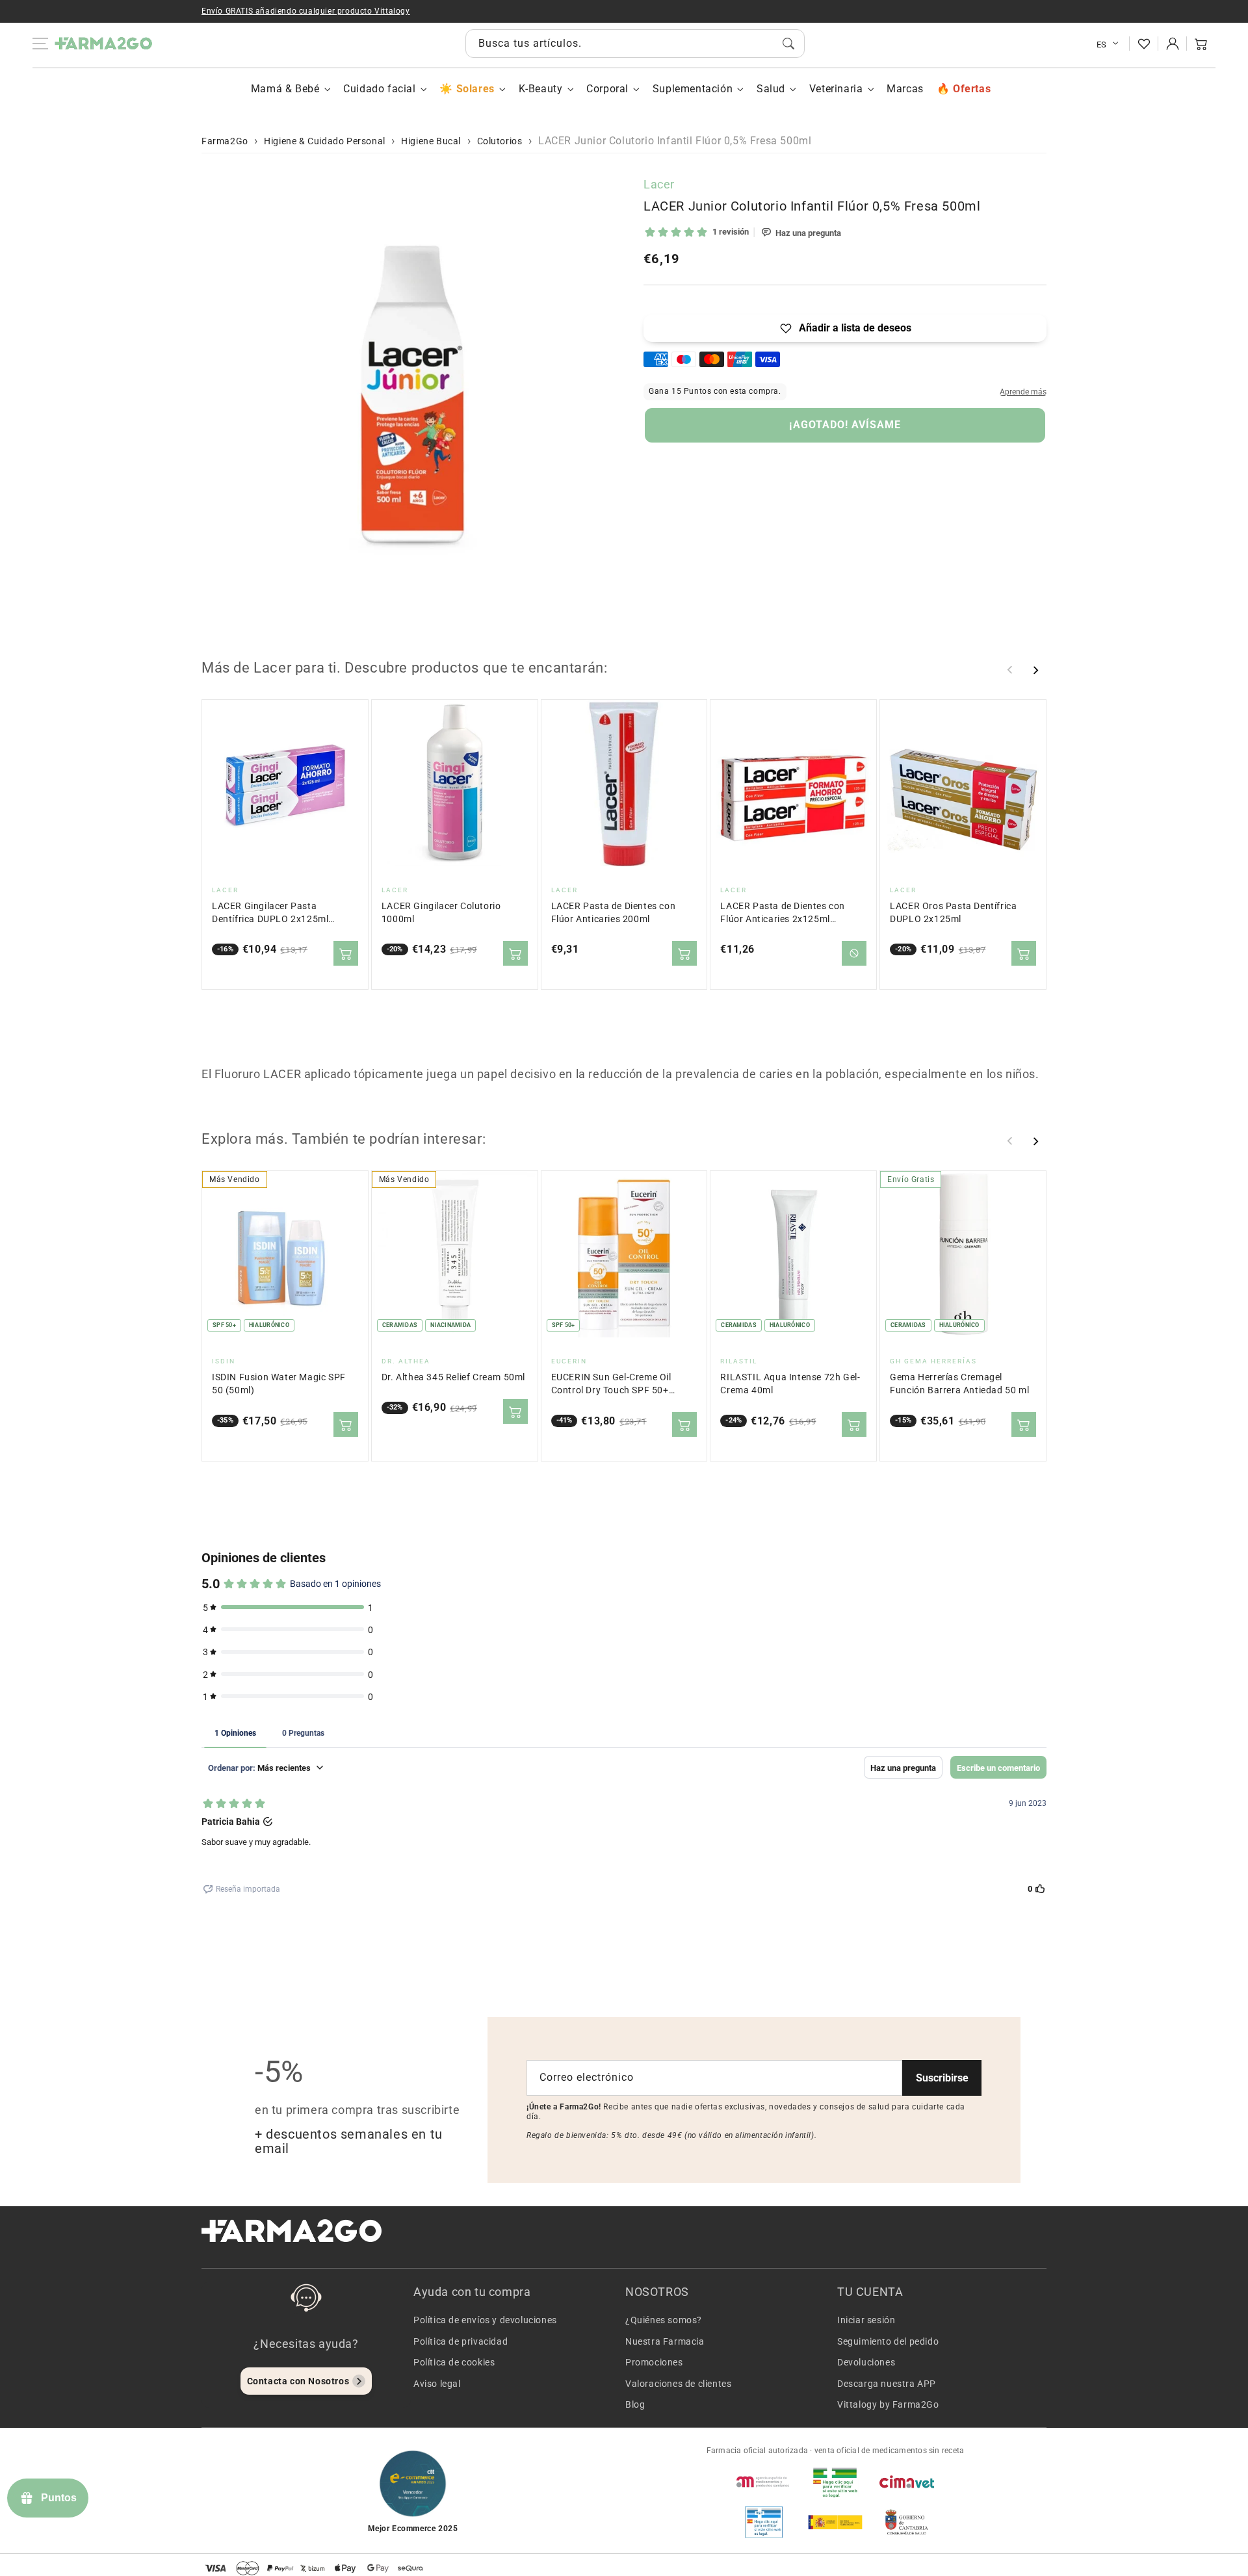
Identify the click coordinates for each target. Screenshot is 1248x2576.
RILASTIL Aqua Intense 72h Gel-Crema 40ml (790, 1384)
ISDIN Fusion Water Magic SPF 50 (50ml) (279, 1384)
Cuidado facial (379, 89)
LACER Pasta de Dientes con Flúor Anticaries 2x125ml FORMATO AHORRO (783, 913)
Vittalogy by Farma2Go (888, 2404)
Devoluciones (866, 2362)
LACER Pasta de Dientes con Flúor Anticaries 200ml (614, 913)
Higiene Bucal (431, 141)
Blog (635, 2404)
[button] (1201, 44)
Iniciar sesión (866, 2320)
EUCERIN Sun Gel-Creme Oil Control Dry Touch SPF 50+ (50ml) (611, 1385)
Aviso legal (437, 2384)
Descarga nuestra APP (887, 2384)
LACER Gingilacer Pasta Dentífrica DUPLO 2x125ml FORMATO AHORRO (270, 913)
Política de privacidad (461, 2341)
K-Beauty (541, 89)
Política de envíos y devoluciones (485, 2320)
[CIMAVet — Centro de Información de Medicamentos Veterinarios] (907, 2482)
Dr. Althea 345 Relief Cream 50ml (453, 1377)
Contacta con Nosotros (298, 2381)
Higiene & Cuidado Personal (325, 141)
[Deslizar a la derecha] (1035, 670)
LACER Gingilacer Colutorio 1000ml (441, 913)
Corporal (607, 89)
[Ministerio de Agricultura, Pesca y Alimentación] (835, 2522)
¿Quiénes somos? (664, 2320)
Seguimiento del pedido (888, 2341)
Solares (475, 89)
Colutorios (500, 141)
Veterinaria (836, 89)
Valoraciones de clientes (678, 2384)
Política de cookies (454, 2362)
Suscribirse (942, 2078)
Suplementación (693, 89)
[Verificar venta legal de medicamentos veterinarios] (764, 2522)
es (1102, 45)
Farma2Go (225, 141)
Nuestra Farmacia (665, 2341)
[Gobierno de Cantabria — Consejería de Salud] (907, 2522)
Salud (771, 89)
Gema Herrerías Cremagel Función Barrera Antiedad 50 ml (959, 1384)
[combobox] (635, 44)
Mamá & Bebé (285, 89)
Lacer (659, 184)
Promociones (654, 2362)
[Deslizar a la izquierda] (1010, 670)
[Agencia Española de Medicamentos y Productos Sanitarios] (764, 2482)
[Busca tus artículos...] (788, 44)
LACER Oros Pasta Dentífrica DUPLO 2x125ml (953, 913)
